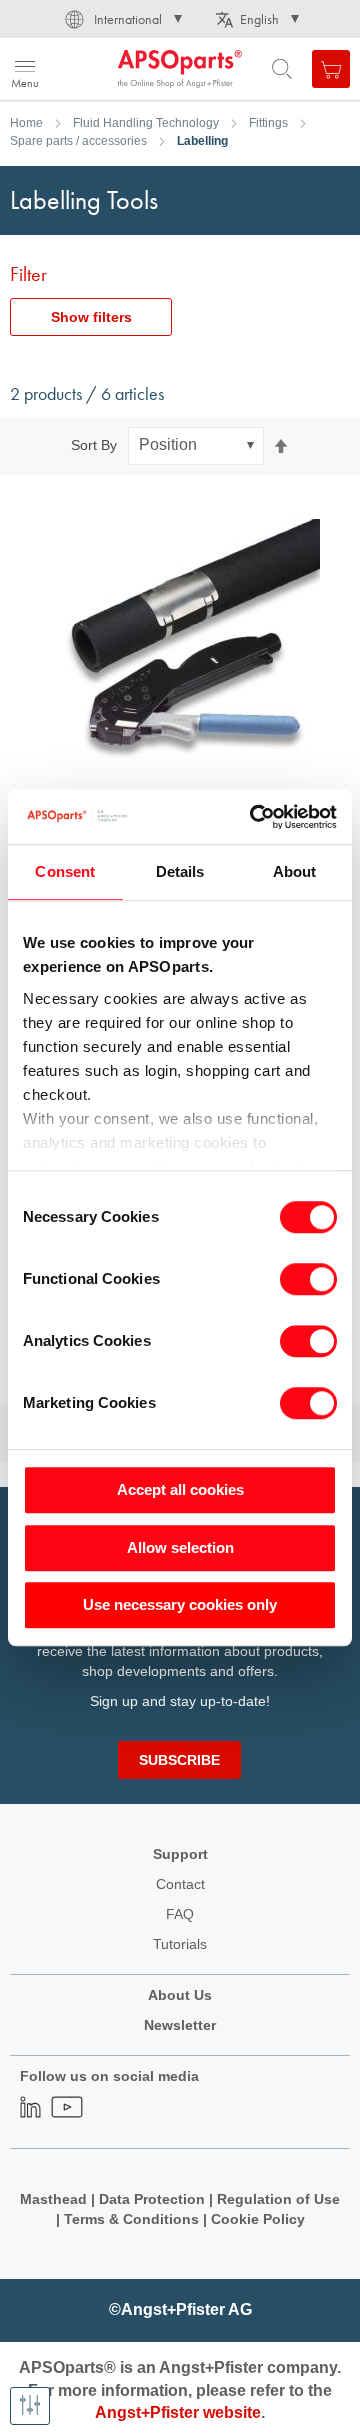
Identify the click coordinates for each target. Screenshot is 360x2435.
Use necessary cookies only (180, 1604)
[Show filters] (30, 2406)
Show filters (91, 317)
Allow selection (180, 1547)
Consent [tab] (65, 871)
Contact (180, 1884)
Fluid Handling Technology (146, 123)
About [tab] (295, 871)
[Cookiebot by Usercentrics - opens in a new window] (254, 817)
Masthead (53, 2199)
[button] (122, 19)
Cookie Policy (258, 2219)
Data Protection (152, 2199)
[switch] (308, 1281)
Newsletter (180, 2025)
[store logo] (112, 69)
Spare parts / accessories (78, 141)
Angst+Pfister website (178, 2412)
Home (26, 123)
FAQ (180, 1914)
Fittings (268, 123)
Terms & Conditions (131, 2219)
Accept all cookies (180, 1489)
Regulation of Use (278, 2199)
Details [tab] (180, 871)
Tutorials (180, 1944)
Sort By (94, 445)
